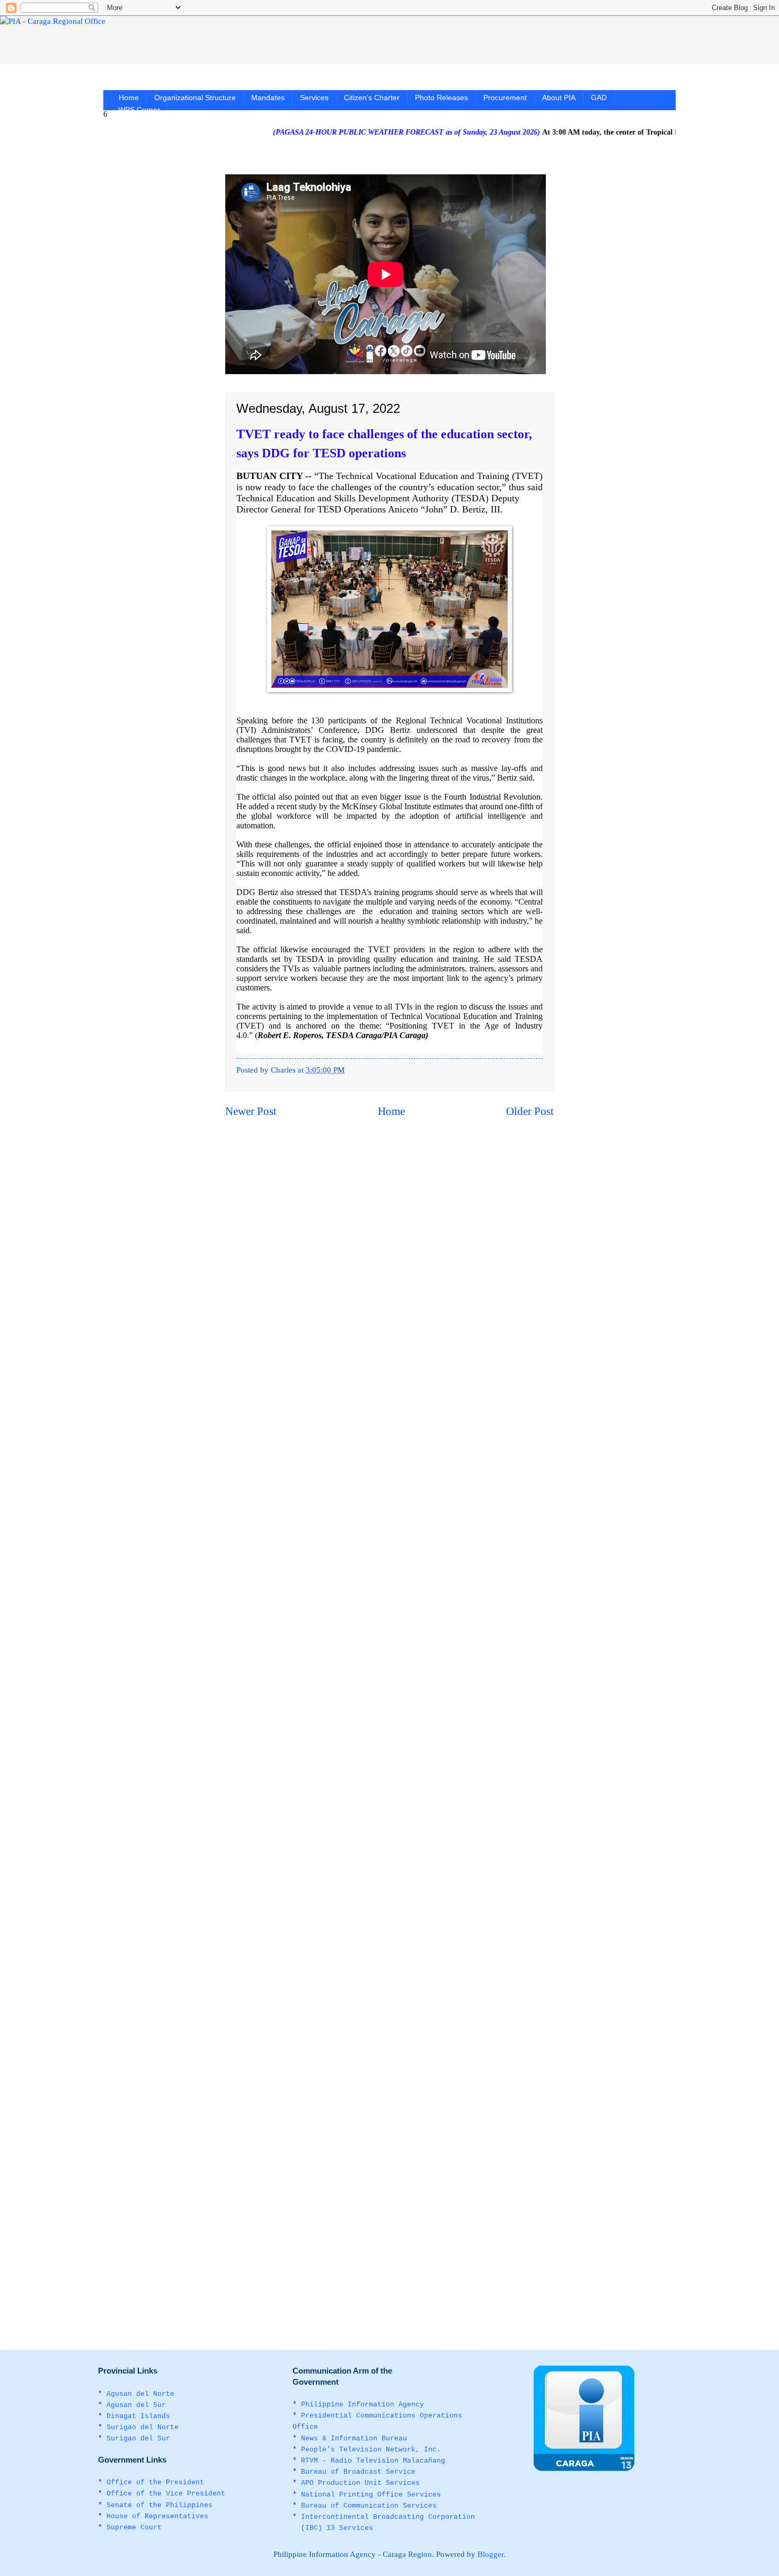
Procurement (505, 98)
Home (129, 98)
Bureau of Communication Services (369, 2506)
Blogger (490, 2554)
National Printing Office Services (371, 2495)
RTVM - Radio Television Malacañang (373, 2461)
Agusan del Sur (136, 2405)
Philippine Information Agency (362, 2405)
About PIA (559, 98)
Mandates (268, 98)
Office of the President (155, 2482)
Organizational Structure (195, 98)
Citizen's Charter (372, 98)
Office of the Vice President (166, 2494)
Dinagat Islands (138, 2416)
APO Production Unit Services (360, 2483)
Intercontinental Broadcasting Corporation (388, 2517)
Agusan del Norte (140, 2394)
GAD (599, 98)
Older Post (530, 1111)
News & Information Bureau (354, 2438)
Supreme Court (134, 2528)
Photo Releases (441, 98)
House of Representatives (157, 2516)
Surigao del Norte (143, 2427)
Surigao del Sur (138, 2438)
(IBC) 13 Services (337, 2528)
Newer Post (251, 1111)
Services (314, 98)
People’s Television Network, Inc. (371, 2450)
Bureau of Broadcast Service (358, 2472)
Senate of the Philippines (160, 2505)
